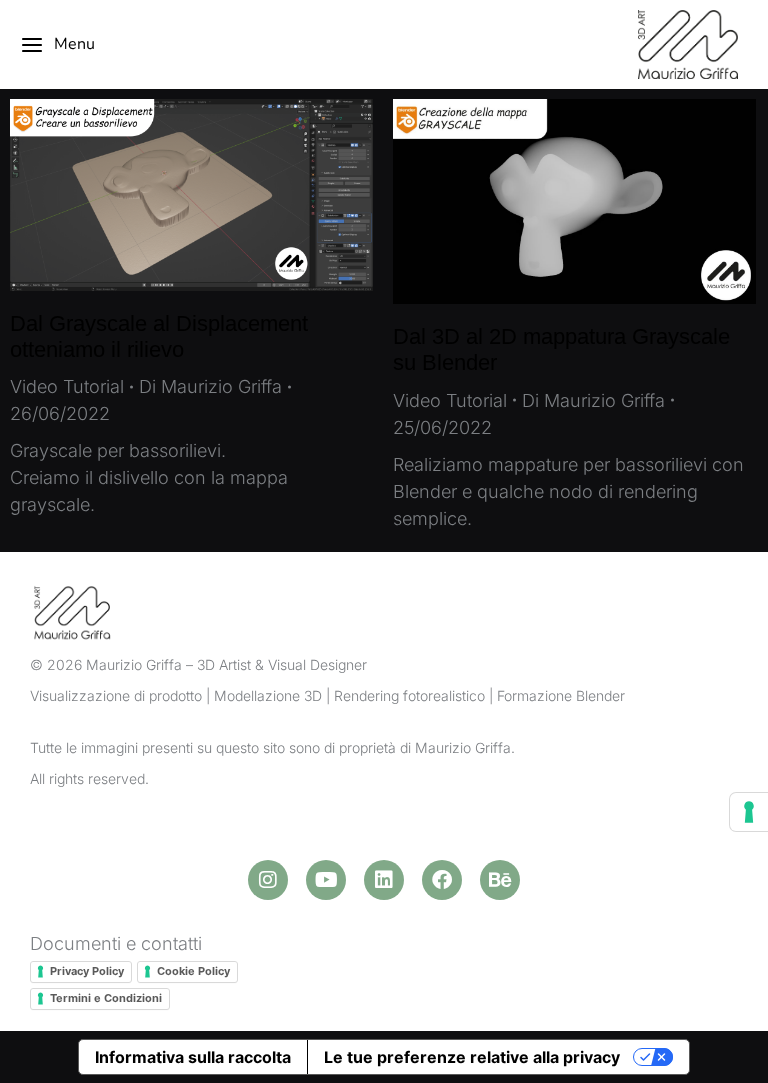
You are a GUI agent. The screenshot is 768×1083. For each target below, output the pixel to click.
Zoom (165, 195)
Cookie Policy (193, 971)
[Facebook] (442, 880)
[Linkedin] (384, 880)
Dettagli (219, 195)
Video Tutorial (67, 386)
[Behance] (500, 880)
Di (210, 386)
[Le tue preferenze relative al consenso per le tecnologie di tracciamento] (749, 812)
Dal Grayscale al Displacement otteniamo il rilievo (159, 336)
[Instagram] (268, 880)
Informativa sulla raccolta (193, 1057)
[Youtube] (326, 880)
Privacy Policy (87, 971)
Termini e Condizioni (106, 998)
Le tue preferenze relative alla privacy (472, 1057)
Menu (74, 44)
